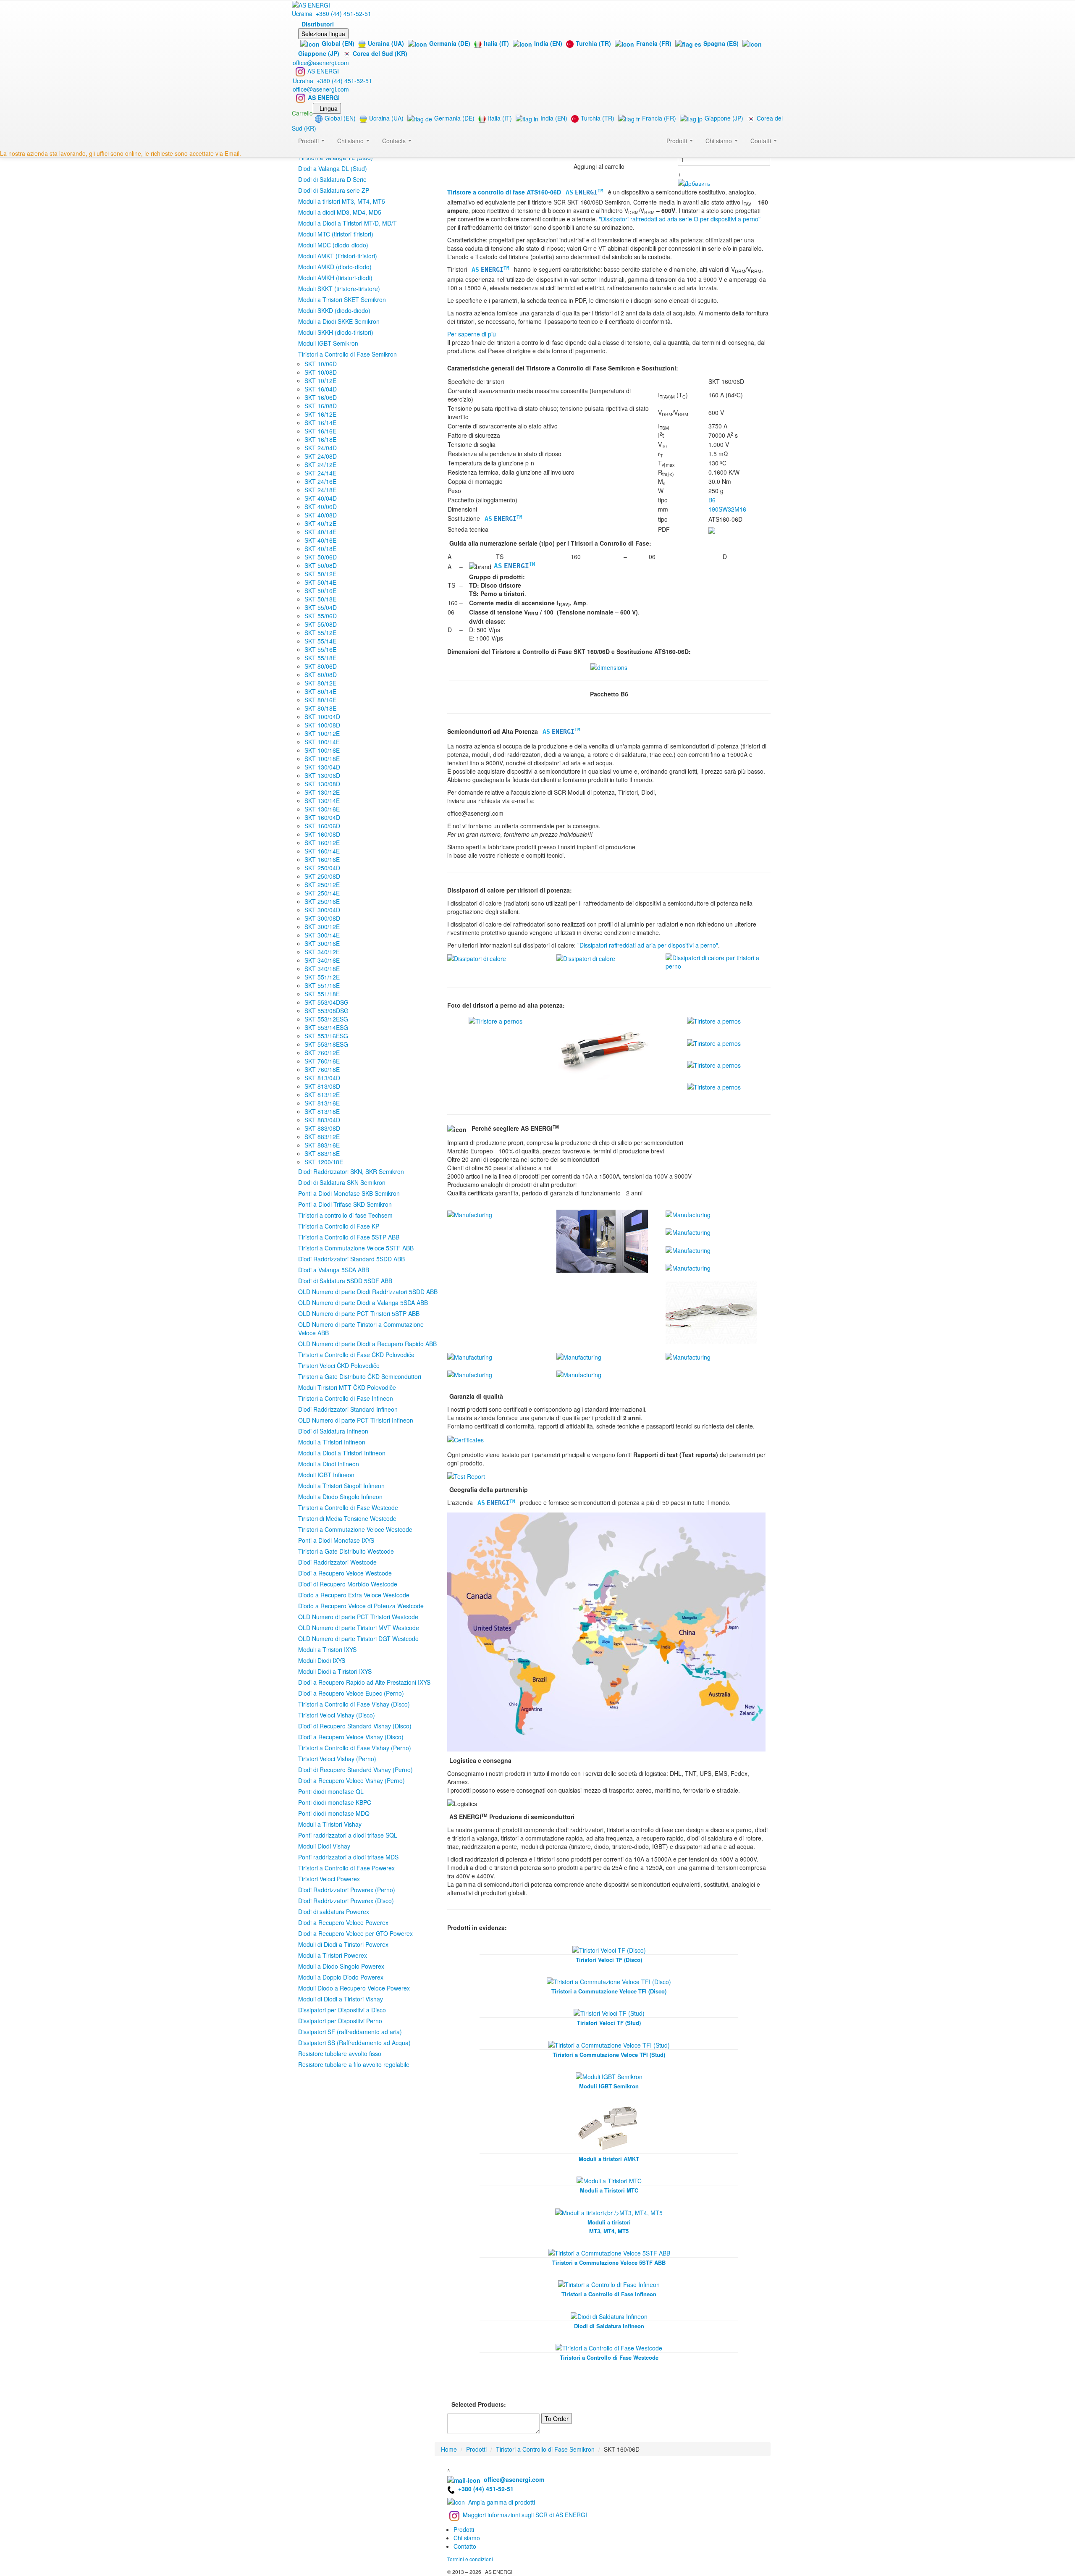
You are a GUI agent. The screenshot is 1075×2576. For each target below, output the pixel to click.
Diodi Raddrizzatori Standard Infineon (348, 1409)
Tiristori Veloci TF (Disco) (609, 1960)
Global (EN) (338, 43)
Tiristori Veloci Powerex (329, 1879)
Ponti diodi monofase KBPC (335, 1802)
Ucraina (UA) (386, 43)
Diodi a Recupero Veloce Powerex (343, 1922)
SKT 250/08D (322, 876)
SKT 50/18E (320, 599)
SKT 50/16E (320, 591)
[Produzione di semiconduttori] (470, 1214)
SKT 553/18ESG (326, 1044)
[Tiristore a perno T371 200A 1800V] (714, 1064)
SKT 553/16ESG (326, 1036)
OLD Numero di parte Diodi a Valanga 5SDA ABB (363, 1302)
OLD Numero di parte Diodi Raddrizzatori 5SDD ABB (368, 1292)
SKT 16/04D (321, 389)
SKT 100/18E (322, 759)
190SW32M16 (727, 509)
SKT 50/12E (320, 574)
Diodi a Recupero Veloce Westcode (345, 1573)
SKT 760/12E (322, 1053)
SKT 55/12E (320, 633)
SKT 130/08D (322, 784)
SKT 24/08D (321, 456)
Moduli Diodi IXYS (322, 1660)
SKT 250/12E (322, 885)
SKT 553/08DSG (326, 1011)
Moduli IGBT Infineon (326, 1475)
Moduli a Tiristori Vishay (330, 1824)
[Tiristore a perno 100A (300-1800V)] (496, 1020)
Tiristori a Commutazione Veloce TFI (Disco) (609, 1991)
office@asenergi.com (321, 63)
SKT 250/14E (322, 893)
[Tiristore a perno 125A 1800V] (605, 1047)
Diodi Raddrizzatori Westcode (337, 1562)
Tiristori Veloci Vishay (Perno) (337, 1759)
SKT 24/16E (320, 481)
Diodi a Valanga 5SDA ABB (334, 1270)
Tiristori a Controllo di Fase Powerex (346, 1868)
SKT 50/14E (320, 582)
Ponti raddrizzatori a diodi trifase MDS (348, 1857)
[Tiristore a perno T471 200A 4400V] (714, 1086)
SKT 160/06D (322, 826)
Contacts (395, 141)
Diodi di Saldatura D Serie (332, 179)
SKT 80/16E (320, 700)
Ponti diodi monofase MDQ (334, 1813)
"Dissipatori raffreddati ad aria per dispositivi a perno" (648, 945)
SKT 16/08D (321, 406)
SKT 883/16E (322, 1145)
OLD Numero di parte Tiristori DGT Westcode (358, 1639)
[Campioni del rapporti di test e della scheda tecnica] (466, 1476)
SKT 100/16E (322, 750)
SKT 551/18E (322, 994)
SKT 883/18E (322, 1153)
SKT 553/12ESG (326, 1019)
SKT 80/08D (321, 675)
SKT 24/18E (320, 490)
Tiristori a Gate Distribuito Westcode (346, 1551)
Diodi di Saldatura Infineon (333, 1431)
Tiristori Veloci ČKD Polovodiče (339, 1365)
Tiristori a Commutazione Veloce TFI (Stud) (609, 2055)
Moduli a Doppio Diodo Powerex (341, 1977)
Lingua (329, 108)
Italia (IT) (496, 43)
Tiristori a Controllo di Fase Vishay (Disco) (354, 1704)
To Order (557, 2418)
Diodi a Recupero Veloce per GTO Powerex (355, 1933)
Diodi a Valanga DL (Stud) (333, 168)
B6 (712, 500)
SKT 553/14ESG (326, 1027)
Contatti (762, 141)
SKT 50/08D (321, 565)
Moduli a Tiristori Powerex (333, 1955)
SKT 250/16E (322, 901)
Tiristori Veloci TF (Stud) (609, 2023)
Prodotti (678, 141)
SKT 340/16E (322, 960)
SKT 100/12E (322, 733)
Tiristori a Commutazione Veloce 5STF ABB (356, 1248)
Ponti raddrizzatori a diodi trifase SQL (348, 1835)
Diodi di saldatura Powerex (334, 1912)
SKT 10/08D (321, 372)
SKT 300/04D (322, 910)
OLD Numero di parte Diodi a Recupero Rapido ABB (367, 1344)
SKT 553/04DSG (326, 1002)
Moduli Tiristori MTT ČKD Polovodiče (347, 1387)
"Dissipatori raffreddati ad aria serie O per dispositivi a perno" (680, 219)
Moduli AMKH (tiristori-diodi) (335, 278)
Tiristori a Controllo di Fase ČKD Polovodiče (356, 1355)
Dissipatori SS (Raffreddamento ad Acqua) (354, 2043)
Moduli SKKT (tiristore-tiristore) (339, 289)
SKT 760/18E (322, 1069)
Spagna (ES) (721, 43)
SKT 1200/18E (324, 1162)
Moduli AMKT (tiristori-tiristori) (338, 256)
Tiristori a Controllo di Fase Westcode (348, 1507)
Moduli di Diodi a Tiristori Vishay (341, 1999)
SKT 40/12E (320, 523)
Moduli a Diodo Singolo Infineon (340, 1497)
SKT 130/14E (322, 801)
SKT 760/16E (322, 1061)
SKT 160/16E (322, 859)
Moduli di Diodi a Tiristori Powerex (343, 1944)
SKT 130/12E (322, 792)
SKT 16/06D (321, 397)
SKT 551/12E (322, 977)
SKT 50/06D (321, 557)
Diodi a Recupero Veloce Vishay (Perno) (351, 1780)
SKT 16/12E (320, 414)
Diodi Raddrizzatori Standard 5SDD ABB (351, 1259)
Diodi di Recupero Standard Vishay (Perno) (355, 1770)
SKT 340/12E (322, 952)
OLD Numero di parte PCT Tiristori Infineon (356, 1420)
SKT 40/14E (320, 532)
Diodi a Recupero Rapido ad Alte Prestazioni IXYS (364, 1682)
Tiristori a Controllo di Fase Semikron (347, 354)
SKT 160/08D (322, 834)
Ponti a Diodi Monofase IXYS (336, 1540)
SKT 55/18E (320, 658)
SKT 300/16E (322, 943)
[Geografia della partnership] (606, 1631)
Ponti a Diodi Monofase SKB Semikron (349, 1193)
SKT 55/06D (321, 616)
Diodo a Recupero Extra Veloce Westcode (354, 1595)
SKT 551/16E (322, 985)
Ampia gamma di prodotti (502, 2502)
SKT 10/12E (320, 381)
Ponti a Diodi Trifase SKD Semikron (345, 1204)
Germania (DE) (450, 43)
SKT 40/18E (320, 549)
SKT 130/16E (322, 809)
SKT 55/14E (320, 641)
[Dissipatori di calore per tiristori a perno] (477, 958)
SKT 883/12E (322, 1137)
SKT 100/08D (322, 725)
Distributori (318, 24)
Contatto (465, 2546)
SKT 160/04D (322, 817)
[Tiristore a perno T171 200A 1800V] (714, 1042)
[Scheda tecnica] (712, 529)
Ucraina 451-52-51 (332, 13)
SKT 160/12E (322, 843)
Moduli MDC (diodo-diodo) (333, 245)
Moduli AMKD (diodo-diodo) (335, 267)
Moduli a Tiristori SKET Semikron (342, 299)
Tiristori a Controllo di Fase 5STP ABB (349, 1237)
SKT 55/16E (320, 649)
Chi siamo (720, 141)
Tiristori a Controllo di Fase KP (339, 1226)
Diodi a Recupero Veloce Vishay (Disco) (351, 1737)
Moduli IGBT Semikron (328, 343)
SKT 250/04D (322, 868)
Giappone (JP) (724, 118)
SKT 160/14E (322, 851)
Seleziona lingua (323, 34)
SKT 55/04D (321, 607)
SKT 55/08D (321, 624)
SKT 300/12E (322, 927)
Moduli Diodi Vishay (324, 1846)
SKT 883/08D (322, 1128)
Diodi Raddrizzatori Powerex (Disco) (346, 1901)
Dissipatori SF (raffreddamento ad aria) (350, 2032)
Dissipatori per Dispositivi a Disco (342, 2010)
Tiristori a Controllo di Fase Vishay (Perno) (355, 1748)
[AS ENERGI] (311, 4)
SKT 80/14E (320, 691)
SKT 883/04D (322, 1120)
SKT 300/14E (322, 935)
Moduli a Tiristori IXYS (327, 1649)
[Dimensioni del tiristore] (609, 667)
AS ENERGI (323, 71)
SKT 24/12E (320, 465)
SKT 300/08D (322, 918)
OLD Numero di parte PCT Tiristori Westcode (358, 1617)
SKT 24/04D (321, 448)
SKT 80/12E (320, 683)
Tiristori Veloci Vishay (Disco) (337, 1715)
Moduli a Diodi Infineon (329, 1464)
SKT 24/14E (320, 473)
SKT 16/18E (320, 439)
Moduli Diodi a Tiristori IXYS (335, 1671)
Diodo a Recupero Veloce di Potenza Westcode (361, 1606)
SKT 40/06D (321, 507)
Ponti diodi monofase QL (331, 1791)
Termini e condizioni (470, 2559)
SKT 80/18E (320, 708)
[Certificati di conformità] (465, 1439)
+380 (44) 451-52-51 (484, 2489)
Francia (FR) (654, 43)
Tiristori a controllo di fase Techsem (345, 1215)
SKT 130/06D (322, 775)
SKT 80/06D (321, 666)
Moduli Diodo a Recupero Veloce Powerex (354, 1988)
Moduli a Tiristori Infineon (332, 1442)
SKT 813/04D (322, 1078)
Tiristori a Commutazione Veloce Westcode (355, 1529)
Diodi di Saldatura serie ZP (334, 190)
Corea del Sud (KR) (380, 53)
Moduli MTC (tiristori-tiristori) (336, 234)
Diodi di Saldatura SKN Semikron (342, 1182)
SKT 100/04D (322, 717)
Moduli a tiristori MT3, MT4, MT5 (342, 201)
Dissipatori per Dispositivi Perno (340, 2021)
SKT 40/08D (321, 515)
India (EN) (548, 43)
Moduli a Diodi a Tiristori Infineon (342, 1453)
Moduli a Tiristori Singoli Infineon (341, 1486)
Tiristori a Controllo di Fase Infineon (346, 1398)
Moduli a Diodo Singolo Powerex (341, 1966)
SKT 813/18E (322, 1111)
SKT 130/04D (322, 767)
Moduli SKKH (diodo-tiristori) (336, 332)
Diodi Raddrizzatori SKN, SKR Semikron (351, 1171)
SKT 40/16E (320, 540)
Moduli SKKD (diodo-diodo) (334, 310)
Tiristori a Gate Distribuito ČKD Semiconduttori (360, 1376)
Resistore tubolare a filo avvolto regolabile (354, 2064)
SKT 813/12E (322, 1095)
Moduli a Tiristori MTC (609, 2190)
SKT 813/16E (322, 1103)
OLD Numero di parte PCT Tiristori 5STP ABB (359, 1313)
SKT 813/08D (322, 1086)
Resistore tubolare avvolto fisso (340, 2053)
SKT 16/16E (320, 431)
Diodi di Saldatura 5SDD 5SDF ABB (345, 1281)
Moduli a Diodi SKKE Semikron (339, 321)
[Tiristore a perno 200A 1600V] (714, 1020)
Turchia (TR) (593, 43)
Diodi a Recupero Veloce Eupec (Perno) (351, 1693)
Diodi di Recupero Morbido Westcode (348, 1584)
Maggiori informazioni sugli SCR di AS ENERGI (525, 2515)
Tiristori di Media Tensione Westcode (347, 1518)
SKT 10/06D (321, 364)
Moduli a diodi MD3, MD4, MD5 (340, 212)
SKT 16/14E (320, 423)
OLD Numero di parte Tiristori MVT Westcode (359, 1628)
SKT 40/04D (321, 498)
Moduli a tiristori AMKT (609, 2159)
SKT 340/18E (322, 969)
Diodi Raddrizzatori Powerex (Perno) (347, 1890)
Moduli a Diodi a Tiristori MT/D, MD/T (347, 223)
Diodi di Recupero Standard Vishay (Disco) (355, 1726)
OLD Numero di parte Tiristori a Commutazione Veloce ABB (361, 1329)
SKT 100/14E (322, 742)
